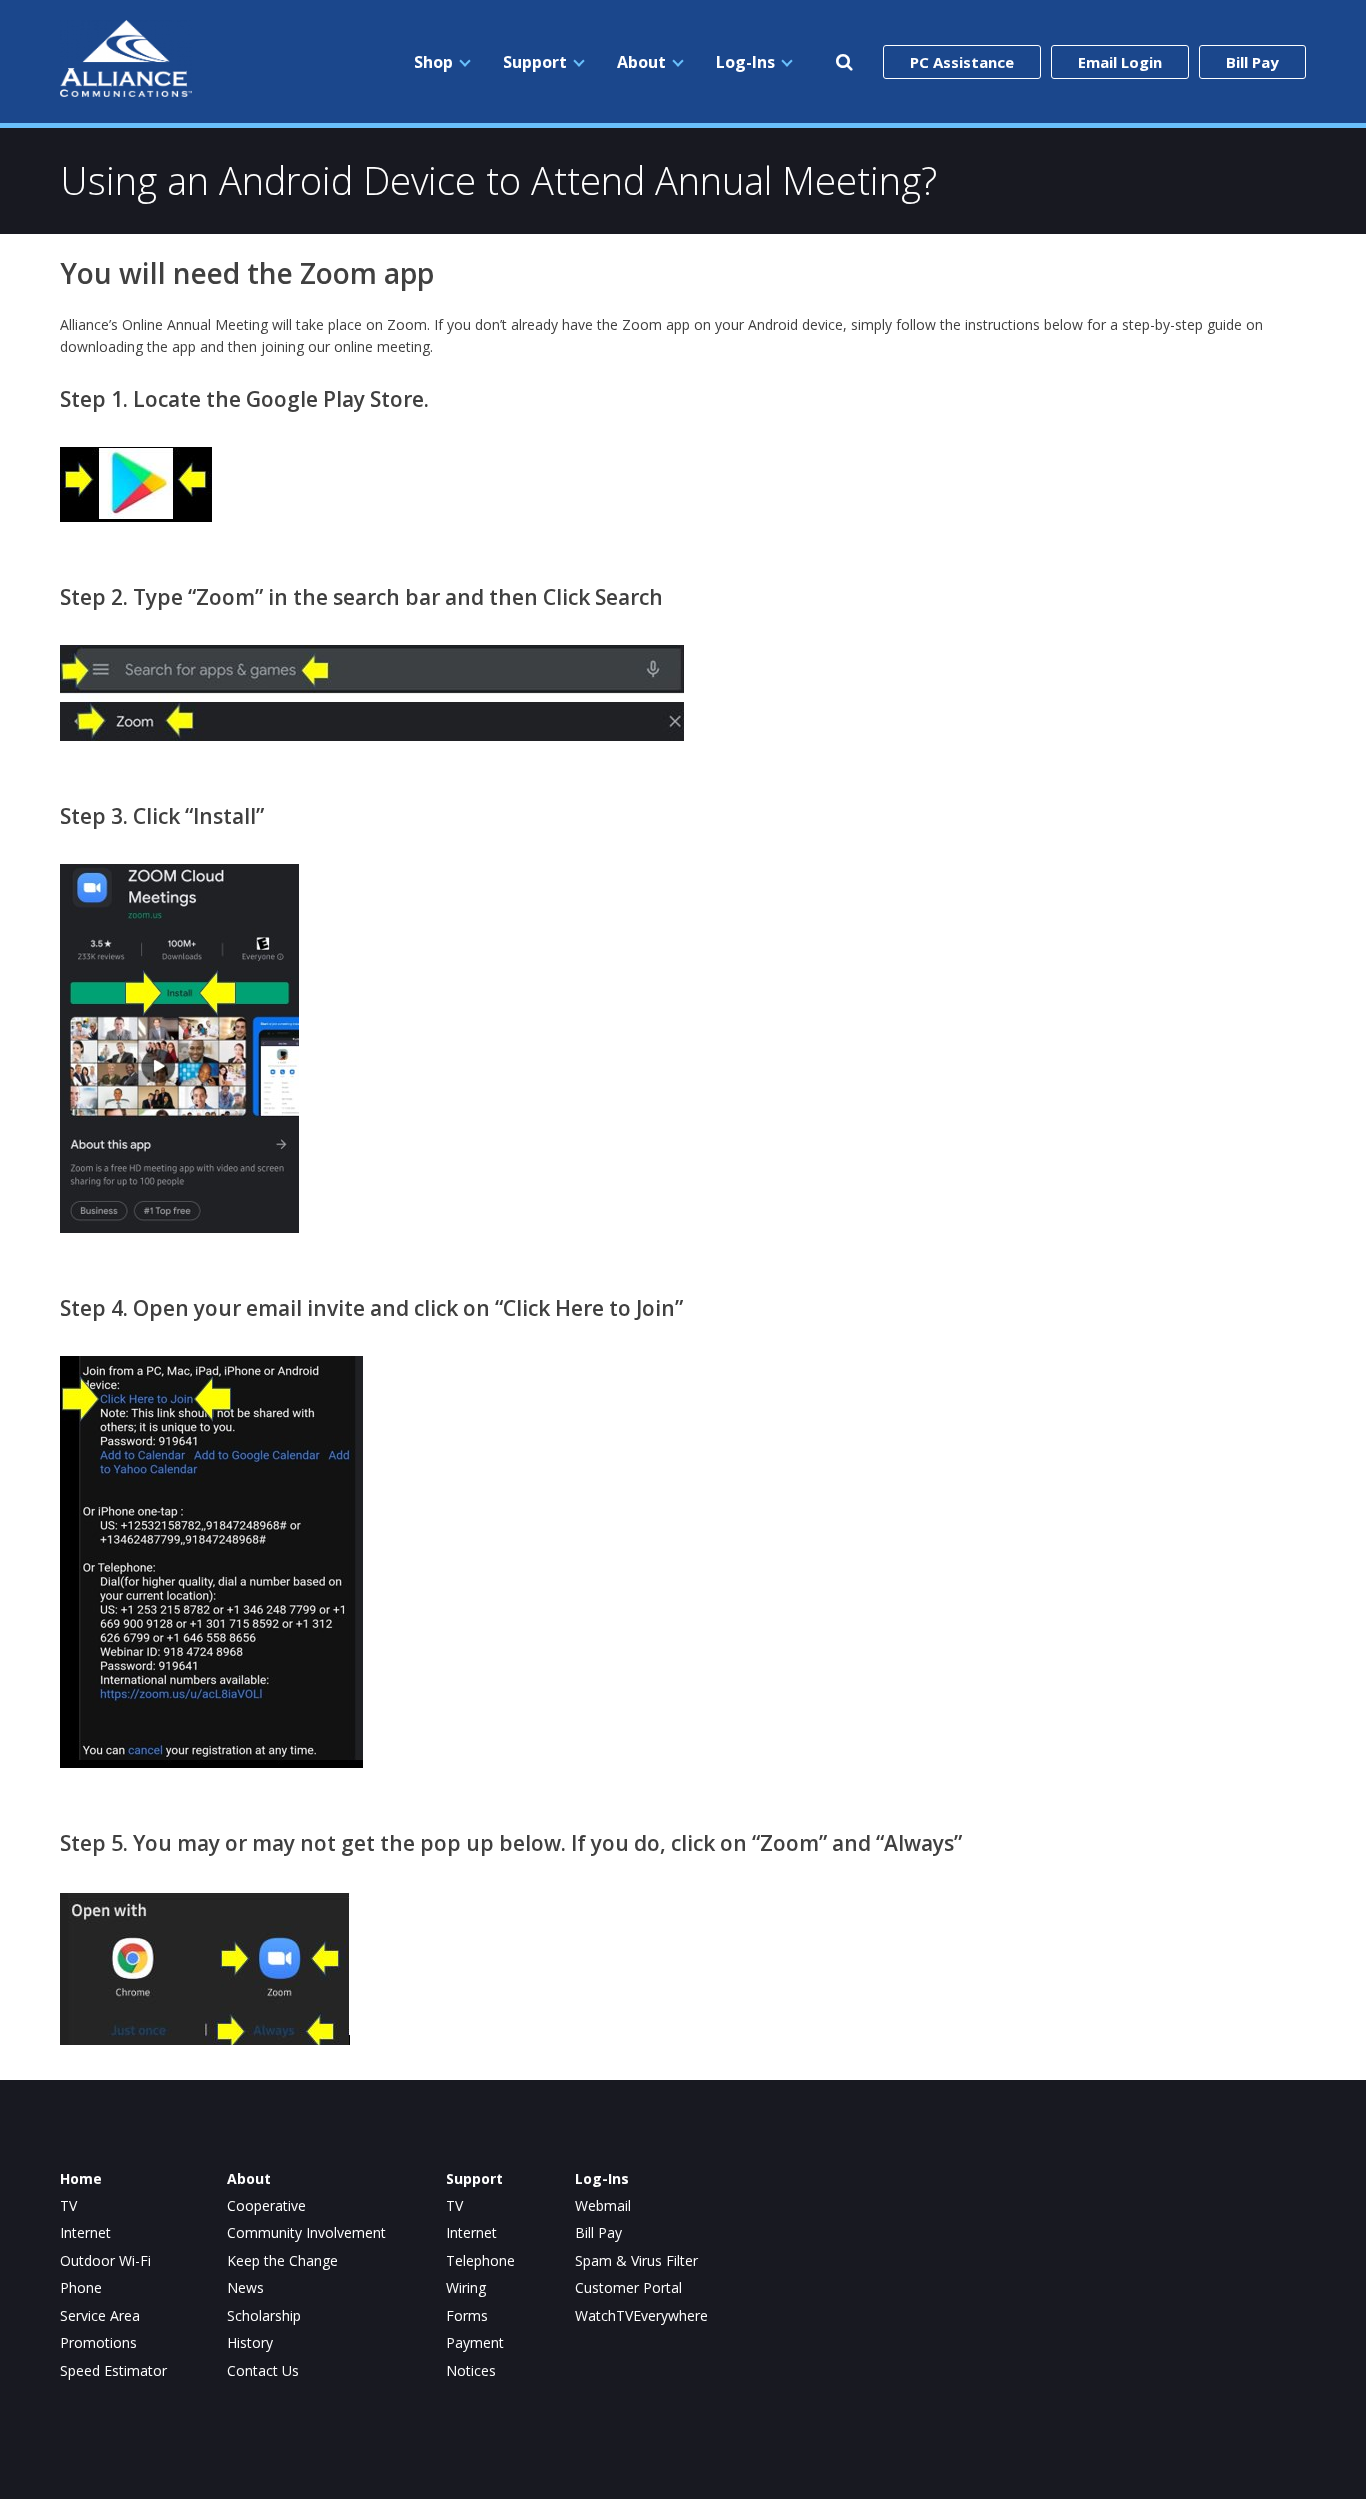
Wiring (466, 2288)
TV (68, 2206)
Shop (433, 62)
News (245, 2288)
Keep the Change (282, 2261)
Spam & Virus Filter (636, 2261)
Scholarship (264, 2316)
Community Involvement (306, 2233)
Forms (467, 2316)
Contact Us (263, 2371)
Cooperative (266, 2206)
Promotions (98, 2343)
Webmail (603, 2206)
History (250, 2343)
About (641, 62)
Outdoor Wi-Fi (105, 2261)
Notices (471, 2371)
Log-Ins (745, 62)
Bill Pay (1252, 62)
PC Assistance (962, 62)
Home (81, 2179)
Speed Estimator (113, 2371)
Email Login (1120, 62)
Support (535, 62)
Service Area (100, 2316)
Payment (475, 2343)
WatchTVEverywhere (641, 2316)
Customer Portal (628, 2288)
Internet (85, 2233)
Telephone (480, 2261)
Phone (81, 2288)
